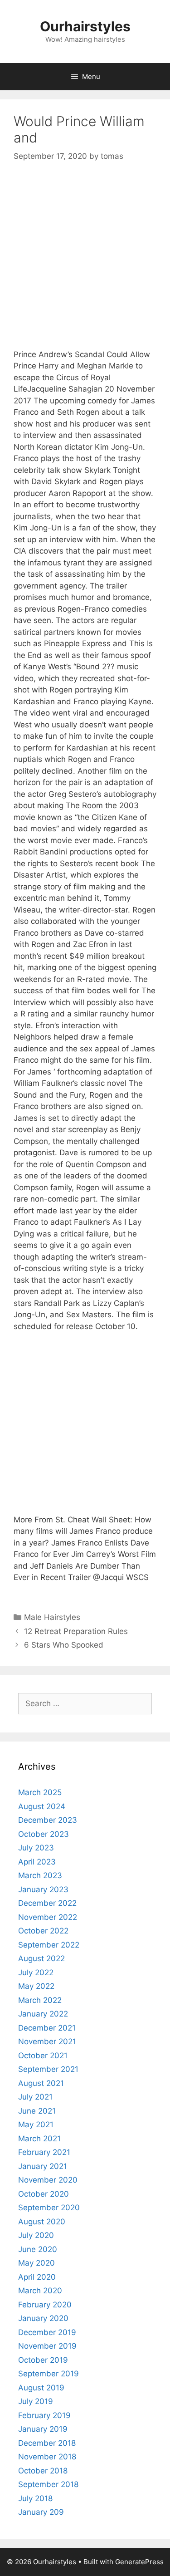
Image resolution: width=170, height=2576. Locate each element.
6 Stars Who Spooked (64, 1645)
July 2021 (35, 2097)
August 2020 (42, 2222)
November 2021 (47, 2041)
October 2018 (43, 2471)
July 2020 (36, 2235)
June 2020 (38, 2249)
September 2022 (49, 1945)
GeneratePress (139, 2562)
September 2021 (48, 2069)
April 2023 (37, 1862)
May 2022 (36, 1986)
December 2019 (47, 2332)
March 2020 (40, 2291)
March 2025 (40, 1792)
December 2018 (47, 2443)
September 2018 (48, 2484)
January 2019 (43, 2429)
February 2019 (44, 2415)
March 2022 (40, 2000)
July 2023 (36, 1848)
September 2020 (49, 2208)
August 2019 (41, 2388)
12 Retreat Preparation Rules (76, 1631)
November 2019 (47, 2346)
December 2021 (47, 2028)
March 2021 (39, 2139)
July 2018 (35, 2498)
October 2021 (43, 2056)
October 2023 (44, 1834)
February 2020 (45, 2305)
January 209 (41, 2512)
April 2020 (37, 2277)
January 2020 (43, 2318)
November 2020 (48, 2180)
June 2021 (37, 2111)
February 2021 (44, 2152)
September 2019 (49, 2374)
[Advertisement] (85, 264)
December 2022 (47, 1903)
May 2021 (36, 2125)
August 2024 (42, 1806)
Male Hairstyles (52, 1617)
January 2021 (43, 2166)
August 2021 (41, 2083)
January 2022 (43, 2014)
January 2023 (43, 1889)
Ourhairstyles (85, 26)
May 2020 (36, 2263)
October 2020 (44, 2194)
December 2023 (48, 1820)
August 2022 (41, 1958)
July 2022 (36, 1972)
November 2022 (48, 1917)
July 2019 (36, 2401)
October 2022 (43, 1931)
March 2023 (40, 1875)
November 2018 (47, 2457)
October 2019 (43, 2360)
